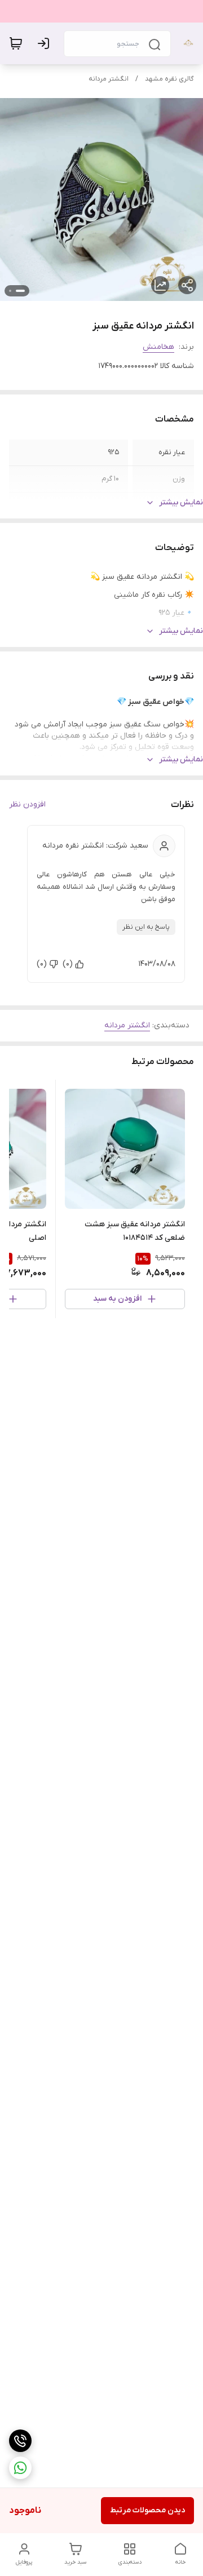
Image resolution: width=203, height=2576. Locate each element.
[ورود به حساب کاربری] (46, 43)
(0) (68, 964)
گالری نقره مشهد (169, 79)
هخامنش (158, 347)
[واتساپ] (20, 2468)
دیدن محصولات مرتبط (147, 2510)
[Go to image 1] (20, 291)
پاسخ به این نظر (146, 927)
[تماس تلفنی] (20, 2441)
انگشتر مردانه (109, 79)
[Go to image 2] (10, 291)
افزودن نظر (27, 804)
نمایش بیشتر (181, 502)
